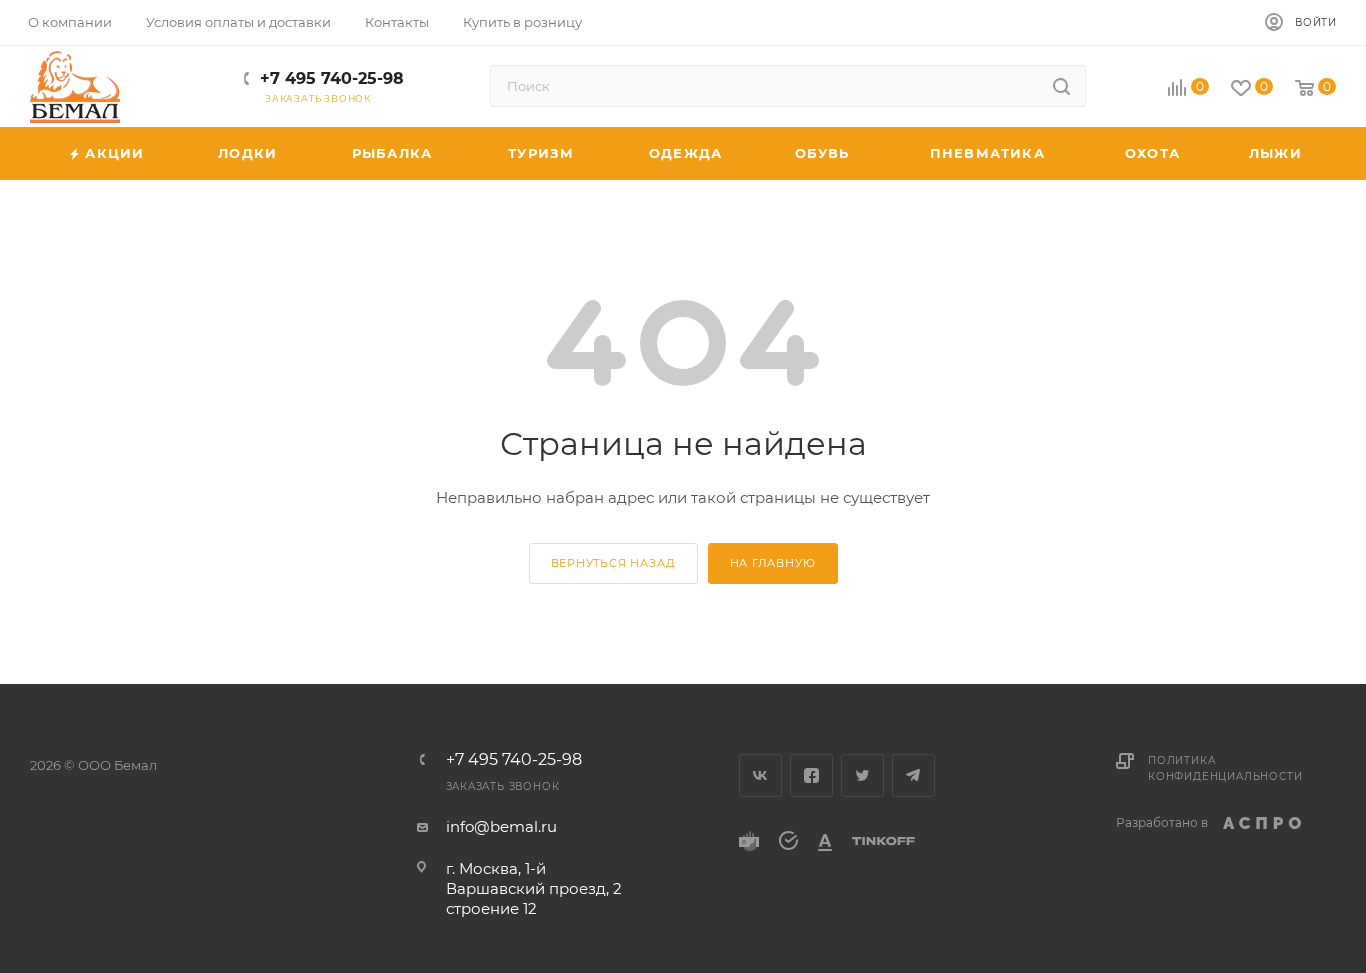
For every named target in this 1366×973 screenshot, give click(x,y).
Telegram (913, 775)
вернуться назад (613, 563)
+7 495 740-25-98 (332, 78)
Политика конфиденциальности (1225, 768)
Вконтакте (760, 775)
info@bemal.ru (501, 826)
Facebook (811, 775)
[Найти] (1061, 86)
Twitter (862, 775)
